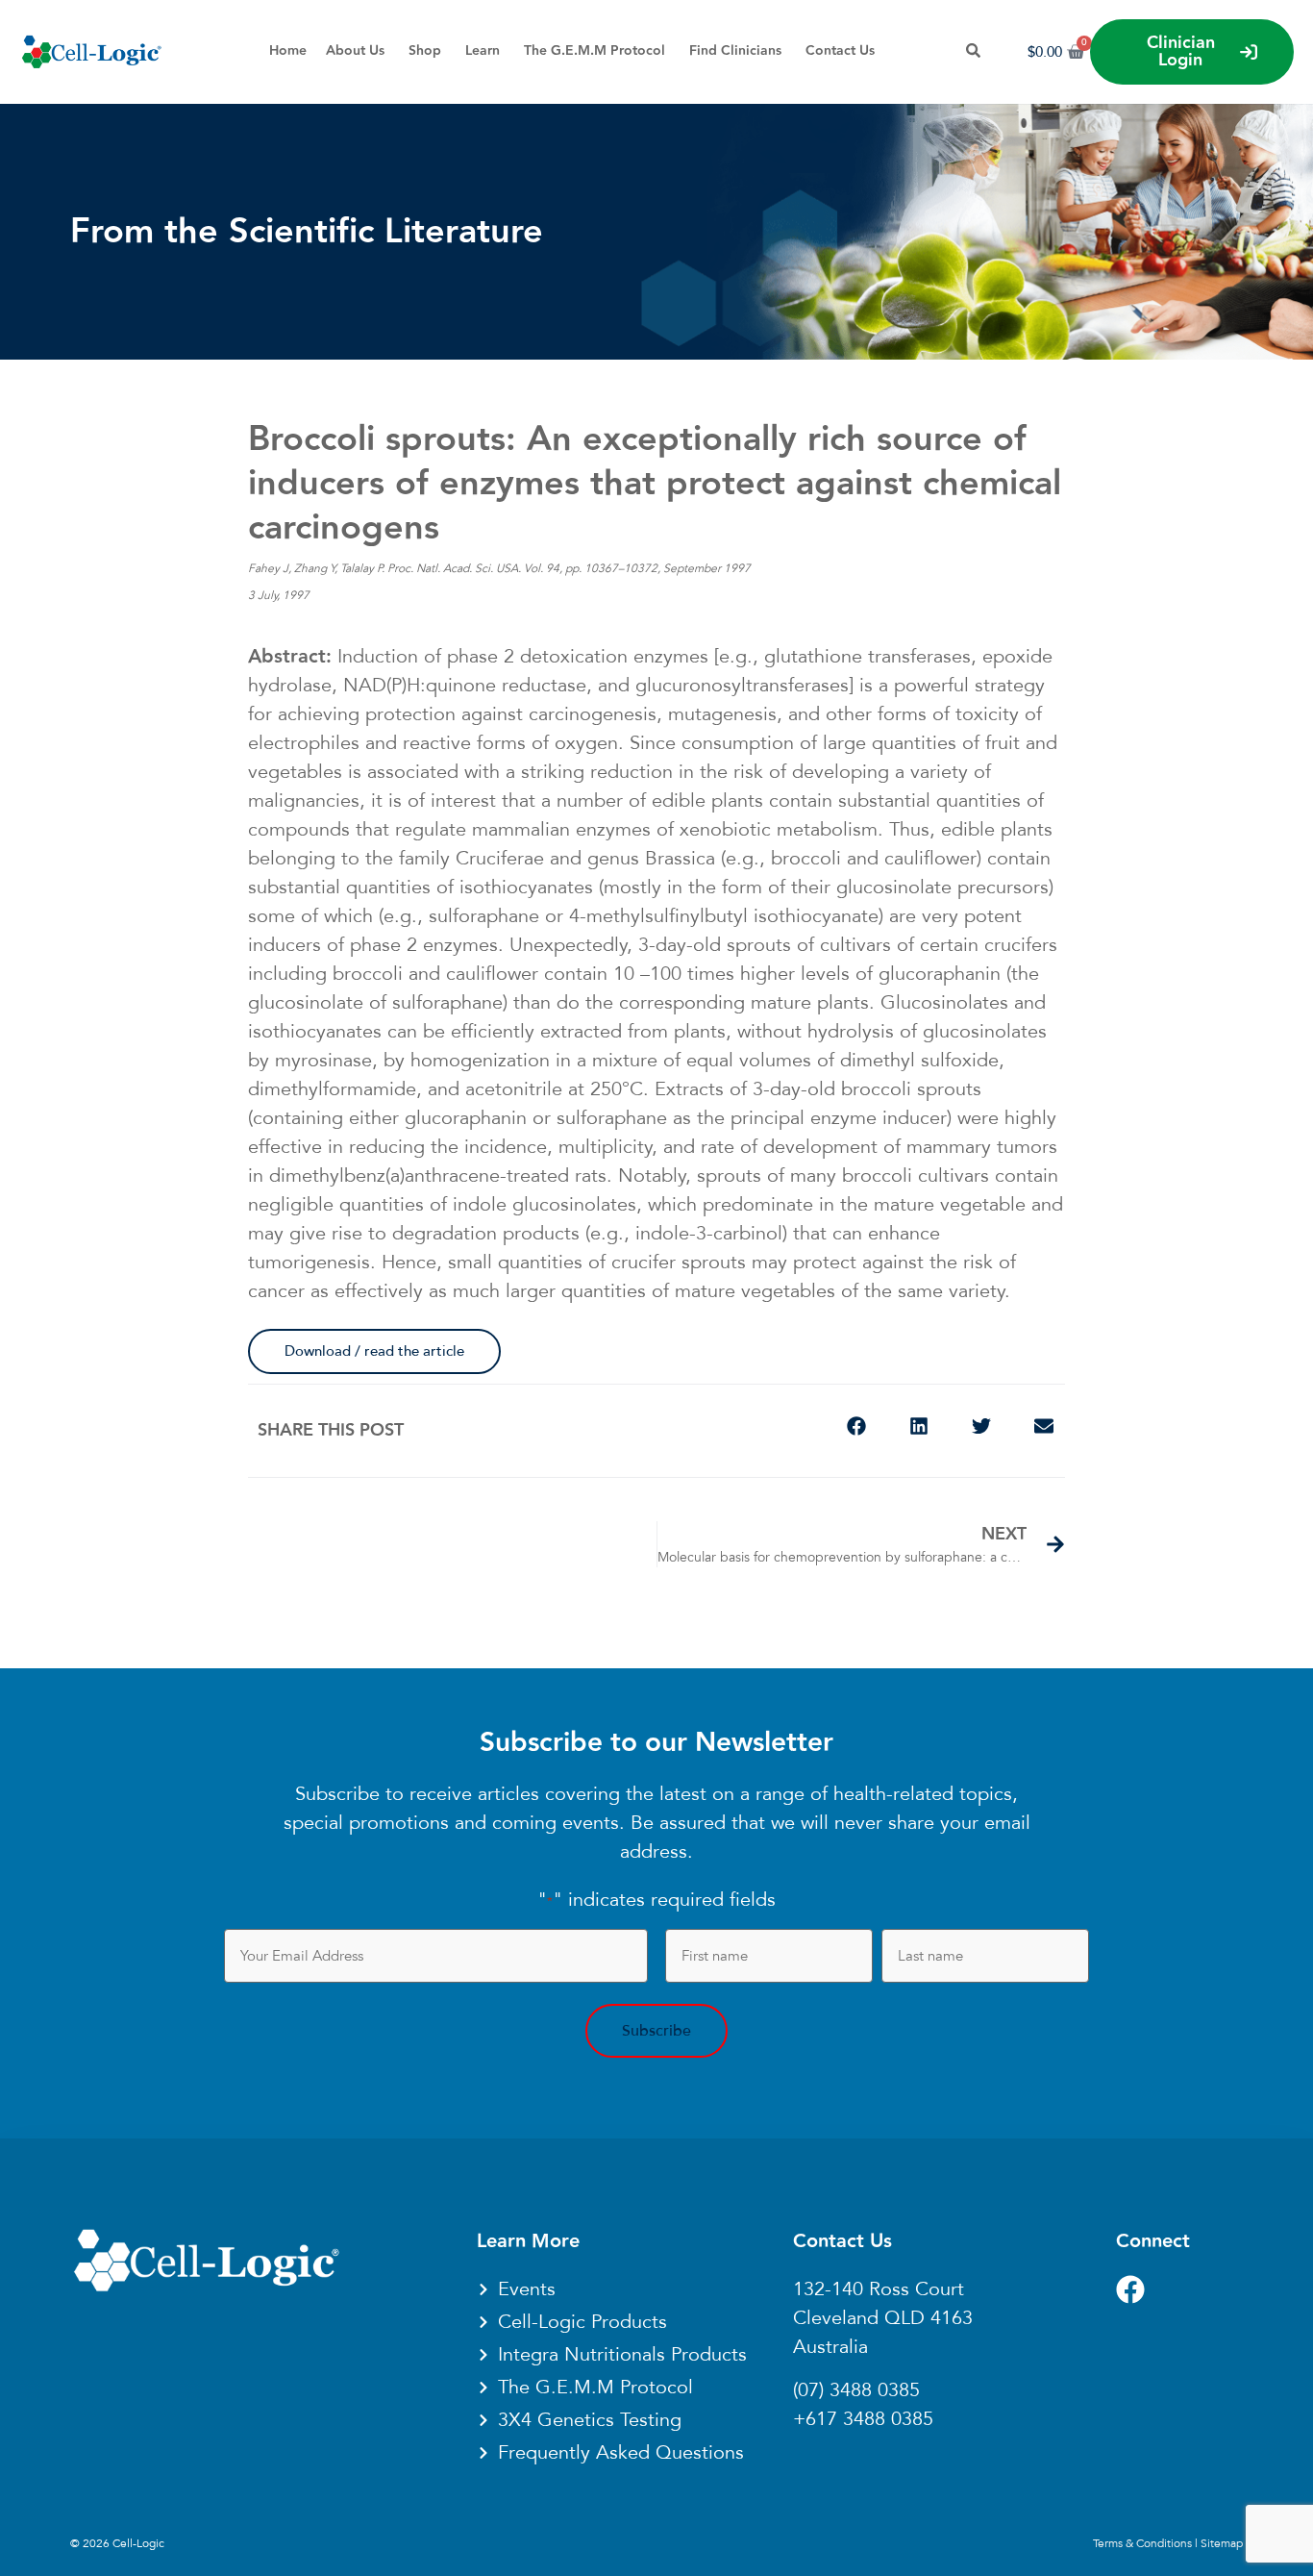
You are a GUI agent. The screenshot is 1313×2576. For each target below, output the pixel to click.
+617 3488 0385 (863, 2419)
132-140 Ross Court (879, 2289)
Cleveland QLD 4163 (883, 2318)
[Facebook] (1130, 2289)
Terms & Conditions (1142, 2543)
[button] (856, 1426)
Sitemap (1222, 2543)
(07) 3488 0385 (856, 2390)
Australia (830, 2347)
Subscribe (656, 2031)
